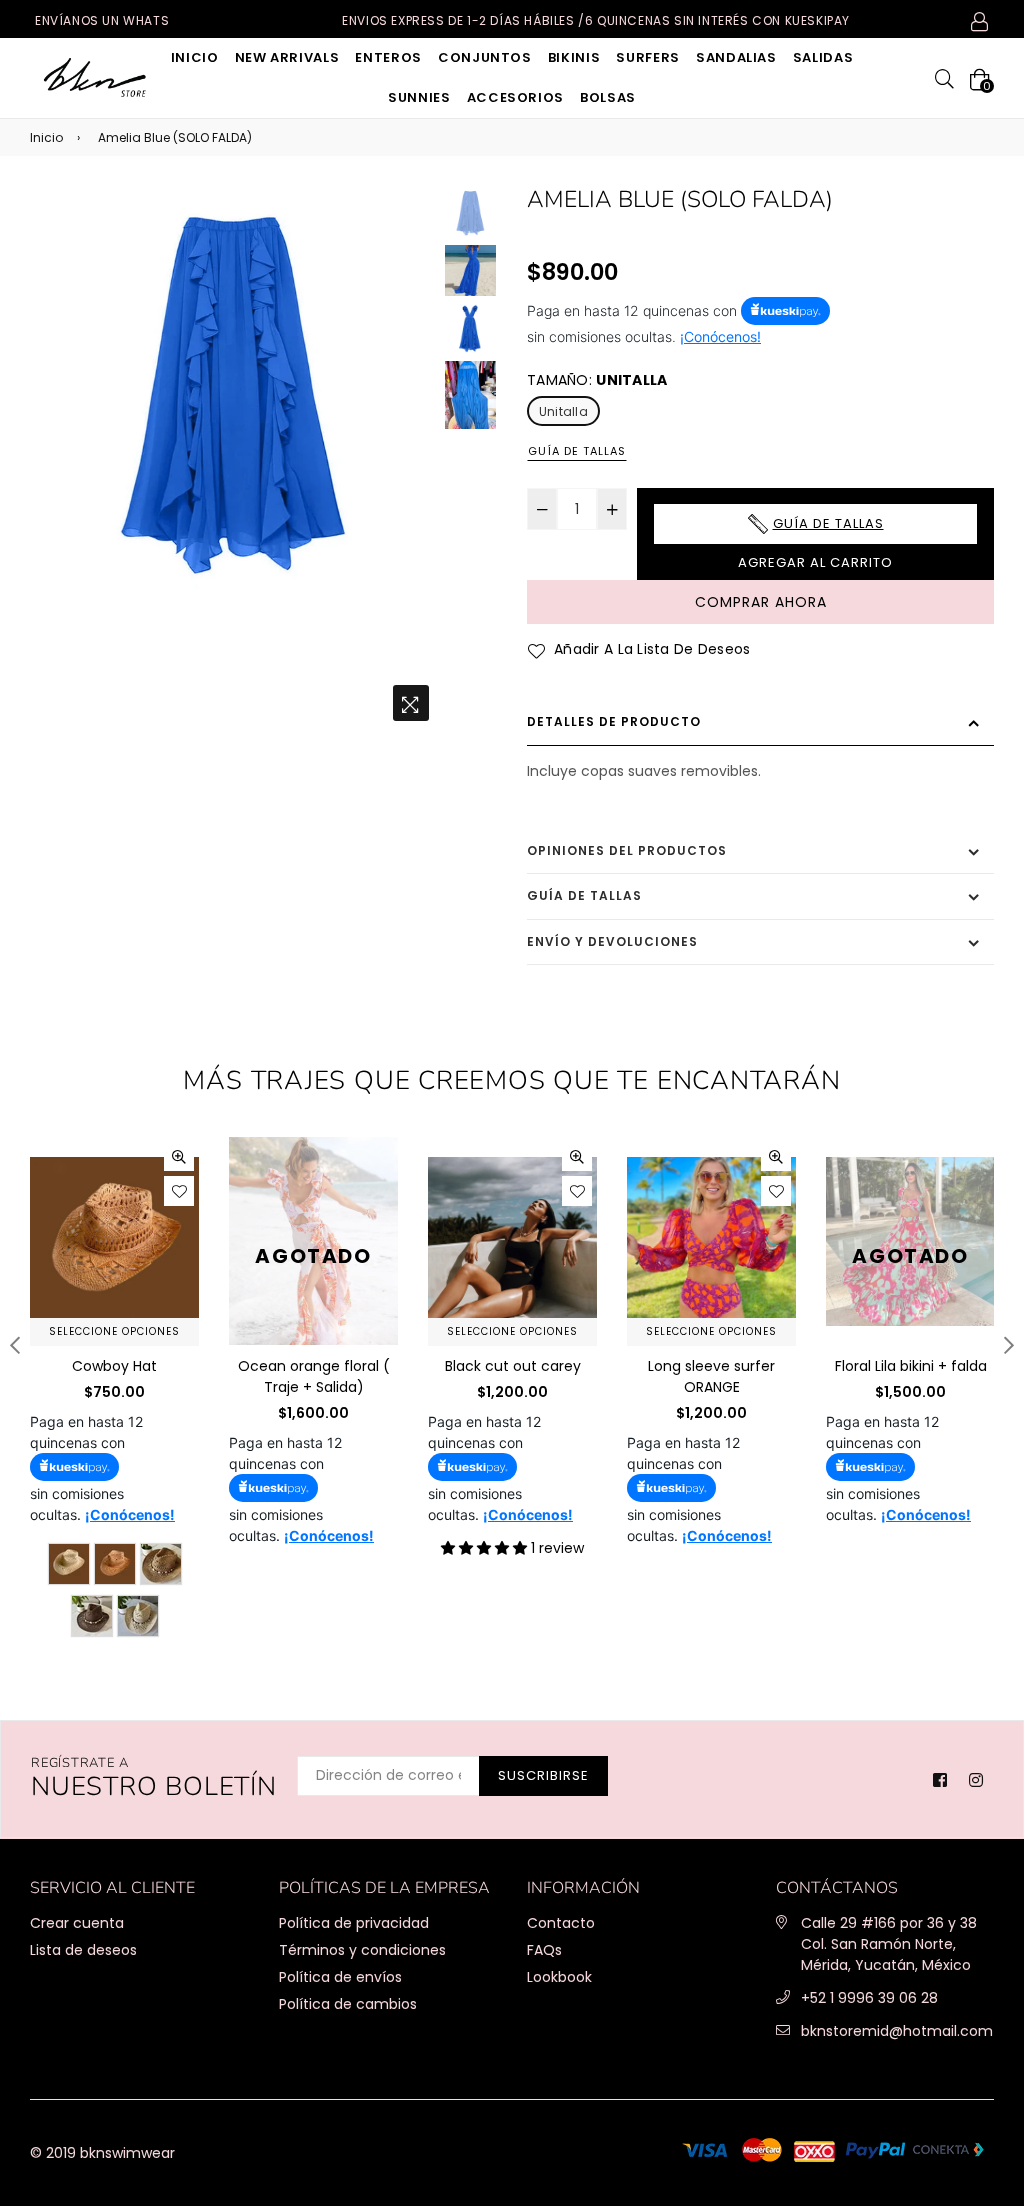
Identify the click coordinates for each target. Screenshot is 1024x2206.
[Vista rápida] (179, 1156)
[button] (486, 1548)
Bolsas (608, 97)
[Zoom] (411, 703)
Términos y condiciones (362, 1950)
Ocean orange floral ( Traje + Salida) (314, 1376)
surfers (648, 57)
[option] (234, 390)
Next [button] (414, 459)
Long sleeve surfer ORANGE (711, 1376)
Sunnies (419, 97)
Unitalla (563, 411)
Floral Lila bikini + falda (911, 1366)
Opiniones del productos (627, 850)
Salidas (823, 57)
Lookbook (559, 1977)
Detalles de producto (614, 721)
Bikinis (574, 57)
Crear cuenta (77, 1923)
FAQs (544, 1950)
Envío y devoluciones (612, 941)
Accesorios (516, 97)
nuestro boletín (154, 1779)
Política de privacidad (354, 1923)
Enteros (388, 57)
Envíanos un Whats (102, 20)
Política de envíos (340, 1977)
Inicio (195, 57)
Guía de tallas (577, 451)
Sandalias (736, 57)
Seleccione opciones (114, 1331)
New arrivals (287, 57)
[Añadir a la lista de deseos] (179, 1191)
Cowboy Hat (114, 1366)
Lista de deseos (83, 1950)
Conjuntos (485, 57)
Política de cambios (348, 2004)
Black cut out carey (513, 1366)
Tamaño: (597, 380)
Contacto (561, 1923)
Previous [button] (55, 459)
